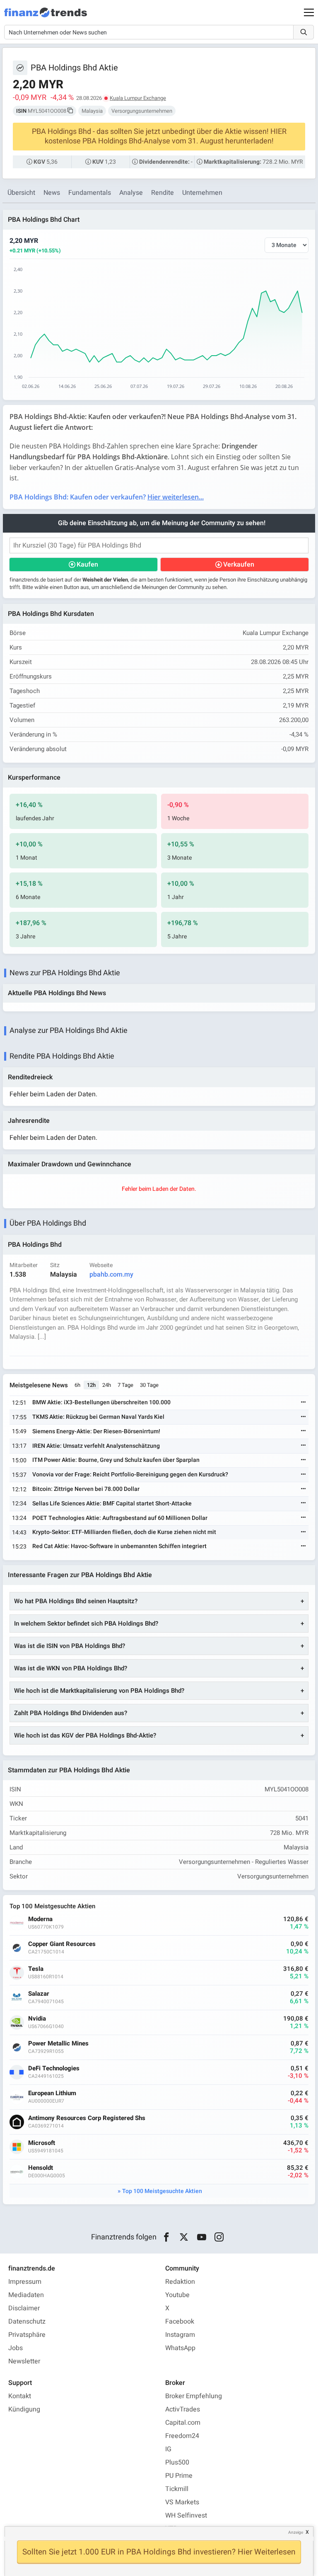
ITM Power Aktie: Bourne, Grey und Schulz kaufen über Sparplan (116, 1460)
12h (91, 1385)
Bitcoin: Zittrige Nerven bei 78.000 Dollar (86, 1489)
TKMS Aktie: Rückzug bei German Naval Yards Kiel (98, 1417)
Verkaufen (239, 565)
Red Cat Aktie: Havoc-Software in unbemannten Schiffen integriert (119, 1546)
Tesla (36, 1969)
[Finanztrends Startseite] (46, 17)
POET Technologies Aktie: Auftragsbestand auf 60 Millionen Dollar (120, 1518)
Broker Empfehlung (194, 2396)
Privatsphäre (27, 2335)
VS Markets (182, 2502)
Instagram (180, 2335)
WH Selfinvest (186, 2515)
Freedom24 (182, 2436)
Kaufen (87, 565)
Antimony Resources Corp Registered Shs (87, 2118)
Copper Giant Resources (62, 1944)
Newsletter (24, 2361)
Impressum (25, 2282)
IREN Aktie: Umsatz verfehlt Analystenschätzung (96, 1446)
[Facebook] (166, 2237)
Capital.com (183, 2423)
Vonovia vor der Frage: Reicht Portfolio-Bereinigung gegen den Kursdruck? (130, 1475)
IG (168, 2449)
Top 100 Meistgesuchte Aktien (162, 2191)
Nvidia (37, 2019)
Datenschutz (27, 2322)
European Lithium (52, 2093)
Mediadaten (26, 2295)
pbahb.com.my (111, 1275)
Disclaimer (24, 2308)
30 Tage (149, 1385)
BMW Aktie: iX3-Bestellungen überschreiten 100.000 (101, 1402)
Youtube (177, 2295)
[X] (184, 2237)
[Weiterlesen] (304, 1403)
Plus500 (177, 2462)
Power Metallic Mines (58, 2044)
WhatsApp (180, 2348)
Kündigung (24, 2409)
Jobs (16, 2348)
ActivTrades (183, 2409)
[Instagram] (219, 2237)
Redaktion (180, 2282)
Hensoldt (41, 2168)
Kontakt (20, 2396)
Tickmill (177, 2489)
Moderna (40, 1919)
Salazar (39, 1994)
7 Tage (125, 1385)
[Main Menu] (309, 12)
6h (77, 1385)
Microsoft (42, 2143)
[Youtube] (201, 2237)
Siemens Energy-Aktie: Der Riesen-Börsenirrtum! (96, 1431)
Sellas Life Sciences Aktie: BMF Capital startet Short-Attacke (112, 1504)
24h (107, 1385)
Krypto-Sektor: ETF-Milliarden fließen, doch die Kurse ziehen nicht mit (124, 1532)
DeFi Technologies (54, 2068)
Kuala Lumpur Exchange (138, 98)
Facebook (180, 2322)
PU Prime (179, 2476)
